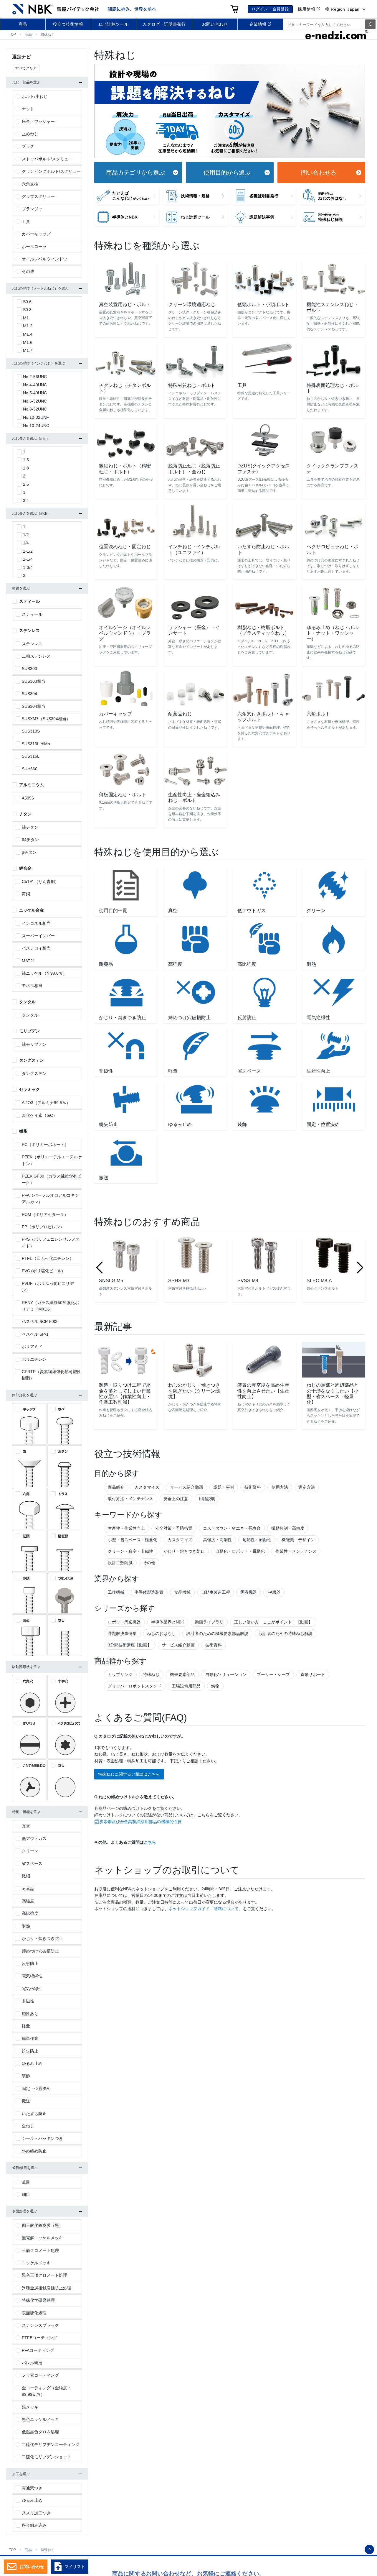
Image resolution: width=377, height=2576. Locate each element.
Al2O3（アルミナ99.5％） (46, 1103)
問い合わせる (319, 173)
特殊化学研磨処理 (38, 2300)
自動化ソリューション (226, 1674)
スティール (29, 601)
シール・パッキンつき (42, 2138)
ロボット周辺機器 (124, 1622)
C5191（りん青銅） (40, 881)
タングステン (32, 1060)
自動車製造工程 (216, 1592)
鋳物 (215, 1686)
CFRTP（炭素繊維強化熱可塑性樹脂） (51, 1375)
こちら (150, 1842)
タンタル (27, 1002)
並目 (26, 2182)
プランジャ (32, 209)
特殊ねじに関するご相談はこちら (129, 1774)
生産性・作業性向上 (126, 1528)
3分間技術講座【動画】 (130, 1645)
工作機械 (116, 1592)
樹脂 (23, 1131)
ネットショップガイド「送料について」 (206, 1909)
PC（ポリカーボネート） (45, 1145)
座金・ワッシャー (38, 122)
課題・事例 (224, 1487)
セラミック (29, 1089)
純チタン (30, 827)
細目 (26, 2194)
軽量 (26, 2026)
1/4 (26, 543)
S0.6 (27, 302)
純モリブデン (34, 1044)
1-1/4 (28, 559)
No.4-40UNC (35, 385)
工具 (26, 221)
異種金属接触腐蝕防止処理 (47, 2288)
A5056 (28, 798)
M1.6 (28, 342)
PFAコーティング (38, 2350)
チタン (25, 814)
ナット (28, 109)
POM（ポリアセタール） (45, 1214)
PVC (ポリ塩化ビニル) (42, 1271)
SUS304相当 (34, 706)
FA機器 (274, 1592)
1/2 (26, 535)
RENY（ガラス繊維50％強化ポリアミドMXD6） (50, 1306)
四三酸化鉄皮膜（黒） (42, 2225)
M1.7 (28, 350)
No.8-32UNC (35, 409)
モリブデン (29, 1031)
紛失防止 (30, 2051)
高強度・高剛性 (217, 1540)
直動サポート (313, 1674)
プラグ (28, 146)
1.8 (26, 468)
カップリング (120, 1674)
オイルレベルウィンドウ (44, 259)
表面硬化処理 (34, 2313)
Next (360, 1268)
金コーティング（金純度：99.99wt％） (47, 2391)
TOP (12, 35)
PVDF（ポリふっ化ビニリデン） (48, 1287)
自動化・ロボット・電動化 (240, 1551)
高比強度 (30, 1913)
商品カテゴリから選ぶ (135, 173)
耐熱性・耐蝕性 (257, 1540)
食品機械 (182, 1592)
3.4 (26, 500)
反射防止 (30, 1963)
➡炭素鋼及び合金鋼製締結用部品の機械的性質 (138, 1822)
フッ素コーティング (40, 2375)
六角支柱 (30, 184)
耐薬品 (28, 1889)
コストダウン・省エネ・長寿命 (232, 1528)
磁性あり (30, 2014)
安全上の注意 (176, 1499)
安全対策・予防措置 (174, 1528)
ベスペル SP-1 (35, 1334)
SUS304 (29, 694)
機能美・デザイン (298, 1540)
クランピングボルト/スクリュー (51, 171)
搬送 (26, 2101)
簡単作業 (30, 2038)
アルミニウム (32, 785)
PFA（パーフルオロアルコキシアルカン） (50, 1198)
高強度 (28, 1901)
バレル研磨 (32, 2363)
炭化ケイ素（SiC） (39, 1115)
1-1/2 (28, 551)
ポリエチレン (34, 1359)
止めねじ (30, 134)
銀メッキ (30, 2407)
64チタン (30, 840)
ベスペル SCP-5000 (40, 1321)
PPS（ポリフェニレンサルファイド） (51, 1242)
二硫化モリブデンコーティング (51, 2444)
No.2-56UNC (35, 377)
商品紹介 (116, 1487)
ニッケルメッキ (36, 2263)
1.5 (26, 460)
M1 (26, 318)
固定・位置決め (36, 2089)
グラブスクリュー (38, 196)
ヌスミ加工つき (36, 2513)
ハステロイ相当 (36, 948)
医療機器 (249, 1592)
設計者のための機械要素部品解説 (217, 1633)
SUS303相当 (34, 681)
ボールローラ (34, 247)
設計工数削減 (120, 1563)
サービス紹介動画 (186, 1487)
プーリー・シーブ (273, 1674)
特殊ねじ (151, 1674)
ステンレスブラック (40, 2325)
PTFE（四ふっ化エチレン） (48, 1258)
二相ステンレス (36, 656)
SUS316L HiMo (36, 744)
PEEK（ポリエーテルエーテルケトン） (52, 1160)
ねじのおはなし (161, 1633)
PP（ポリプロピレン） (43, 1227)
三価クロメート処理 (40, 2250)
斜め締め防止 (34, 2151)
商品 (28, 35)
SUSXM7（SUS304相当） (46, 719)
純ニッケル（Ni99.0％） (44, 973)
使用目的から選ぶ (227, 173)
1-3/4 (28, 567)
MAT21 (28, 961)
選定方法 (307, 1487)
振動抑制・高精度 (288, 1528)
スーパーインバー (38, 936)
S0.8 (27, 310)
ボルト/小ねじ (35, 96)
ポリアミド (32, 1347)
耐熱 (26, 1926)
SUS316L (31, 756)
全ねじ (28, 2126)
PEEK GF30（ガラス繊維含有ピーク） (52, 1179)
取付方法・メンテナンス (130, 1499)
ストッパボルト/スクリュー (47, 159)
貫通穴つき (32, 2488)
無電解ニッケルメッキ (42, 2238)
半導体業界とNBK (168, 1622)
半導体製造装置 (149, 1592)
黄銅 (26, 894)
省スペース (32, 1864)
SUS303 (29, 669)
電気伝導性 (32, 1989)
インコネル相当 (36, 923)
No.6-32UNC (35, 401)
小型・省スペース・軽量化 (133, 1540)
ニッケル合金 (32, 910)
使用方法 (280, 1487)
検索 (370, 24)
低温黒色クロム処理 (40, 2432)
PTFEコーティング (39, 2338)
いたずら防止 (34, 2114)
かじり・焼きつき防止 (184, 1551)
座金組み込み (34, 2525)
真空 (26, 1826)
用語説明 (207, 1499)
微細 (26, 1876)
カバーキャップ (36, 234)
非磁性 (28, 2001)
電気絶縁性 (32, 1976)
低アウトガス (34, 1838)
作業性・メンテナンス (296, 1551)
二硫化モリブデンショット (47, 2457)
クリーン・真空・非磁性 (130, 1551)
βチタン (29, 852)
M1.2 (28, 326)
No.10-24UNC (36, 426)
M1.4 (28, 334)
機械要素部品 (182, 1674)
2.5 (26, 484)
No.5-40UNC (35, 393)
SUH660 (30, 769)
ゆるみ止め (32, 2063)
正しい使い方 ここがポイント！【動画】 (273, 1622)
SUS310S (31, 731)
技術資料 (253, 1487)
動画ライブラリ (209, 1622)
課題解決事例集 (122, 1633)
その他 (149, 1563)
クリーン (30, 1851)
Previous (99, 1268)
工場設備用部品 (186, 1686)
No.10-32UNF (36, 417)
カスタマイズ (147, 1487)
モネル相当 (32, 986)
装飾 (26, 2076)
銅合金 (25, 868)
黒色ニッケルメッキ (40, 2419)
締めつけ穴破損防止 (40, 1951)
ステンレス (29, 631)
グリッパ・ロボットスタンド (135, 1686)
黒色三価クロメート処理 (44, 2275)
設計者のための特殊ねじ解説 (286, 1633)
